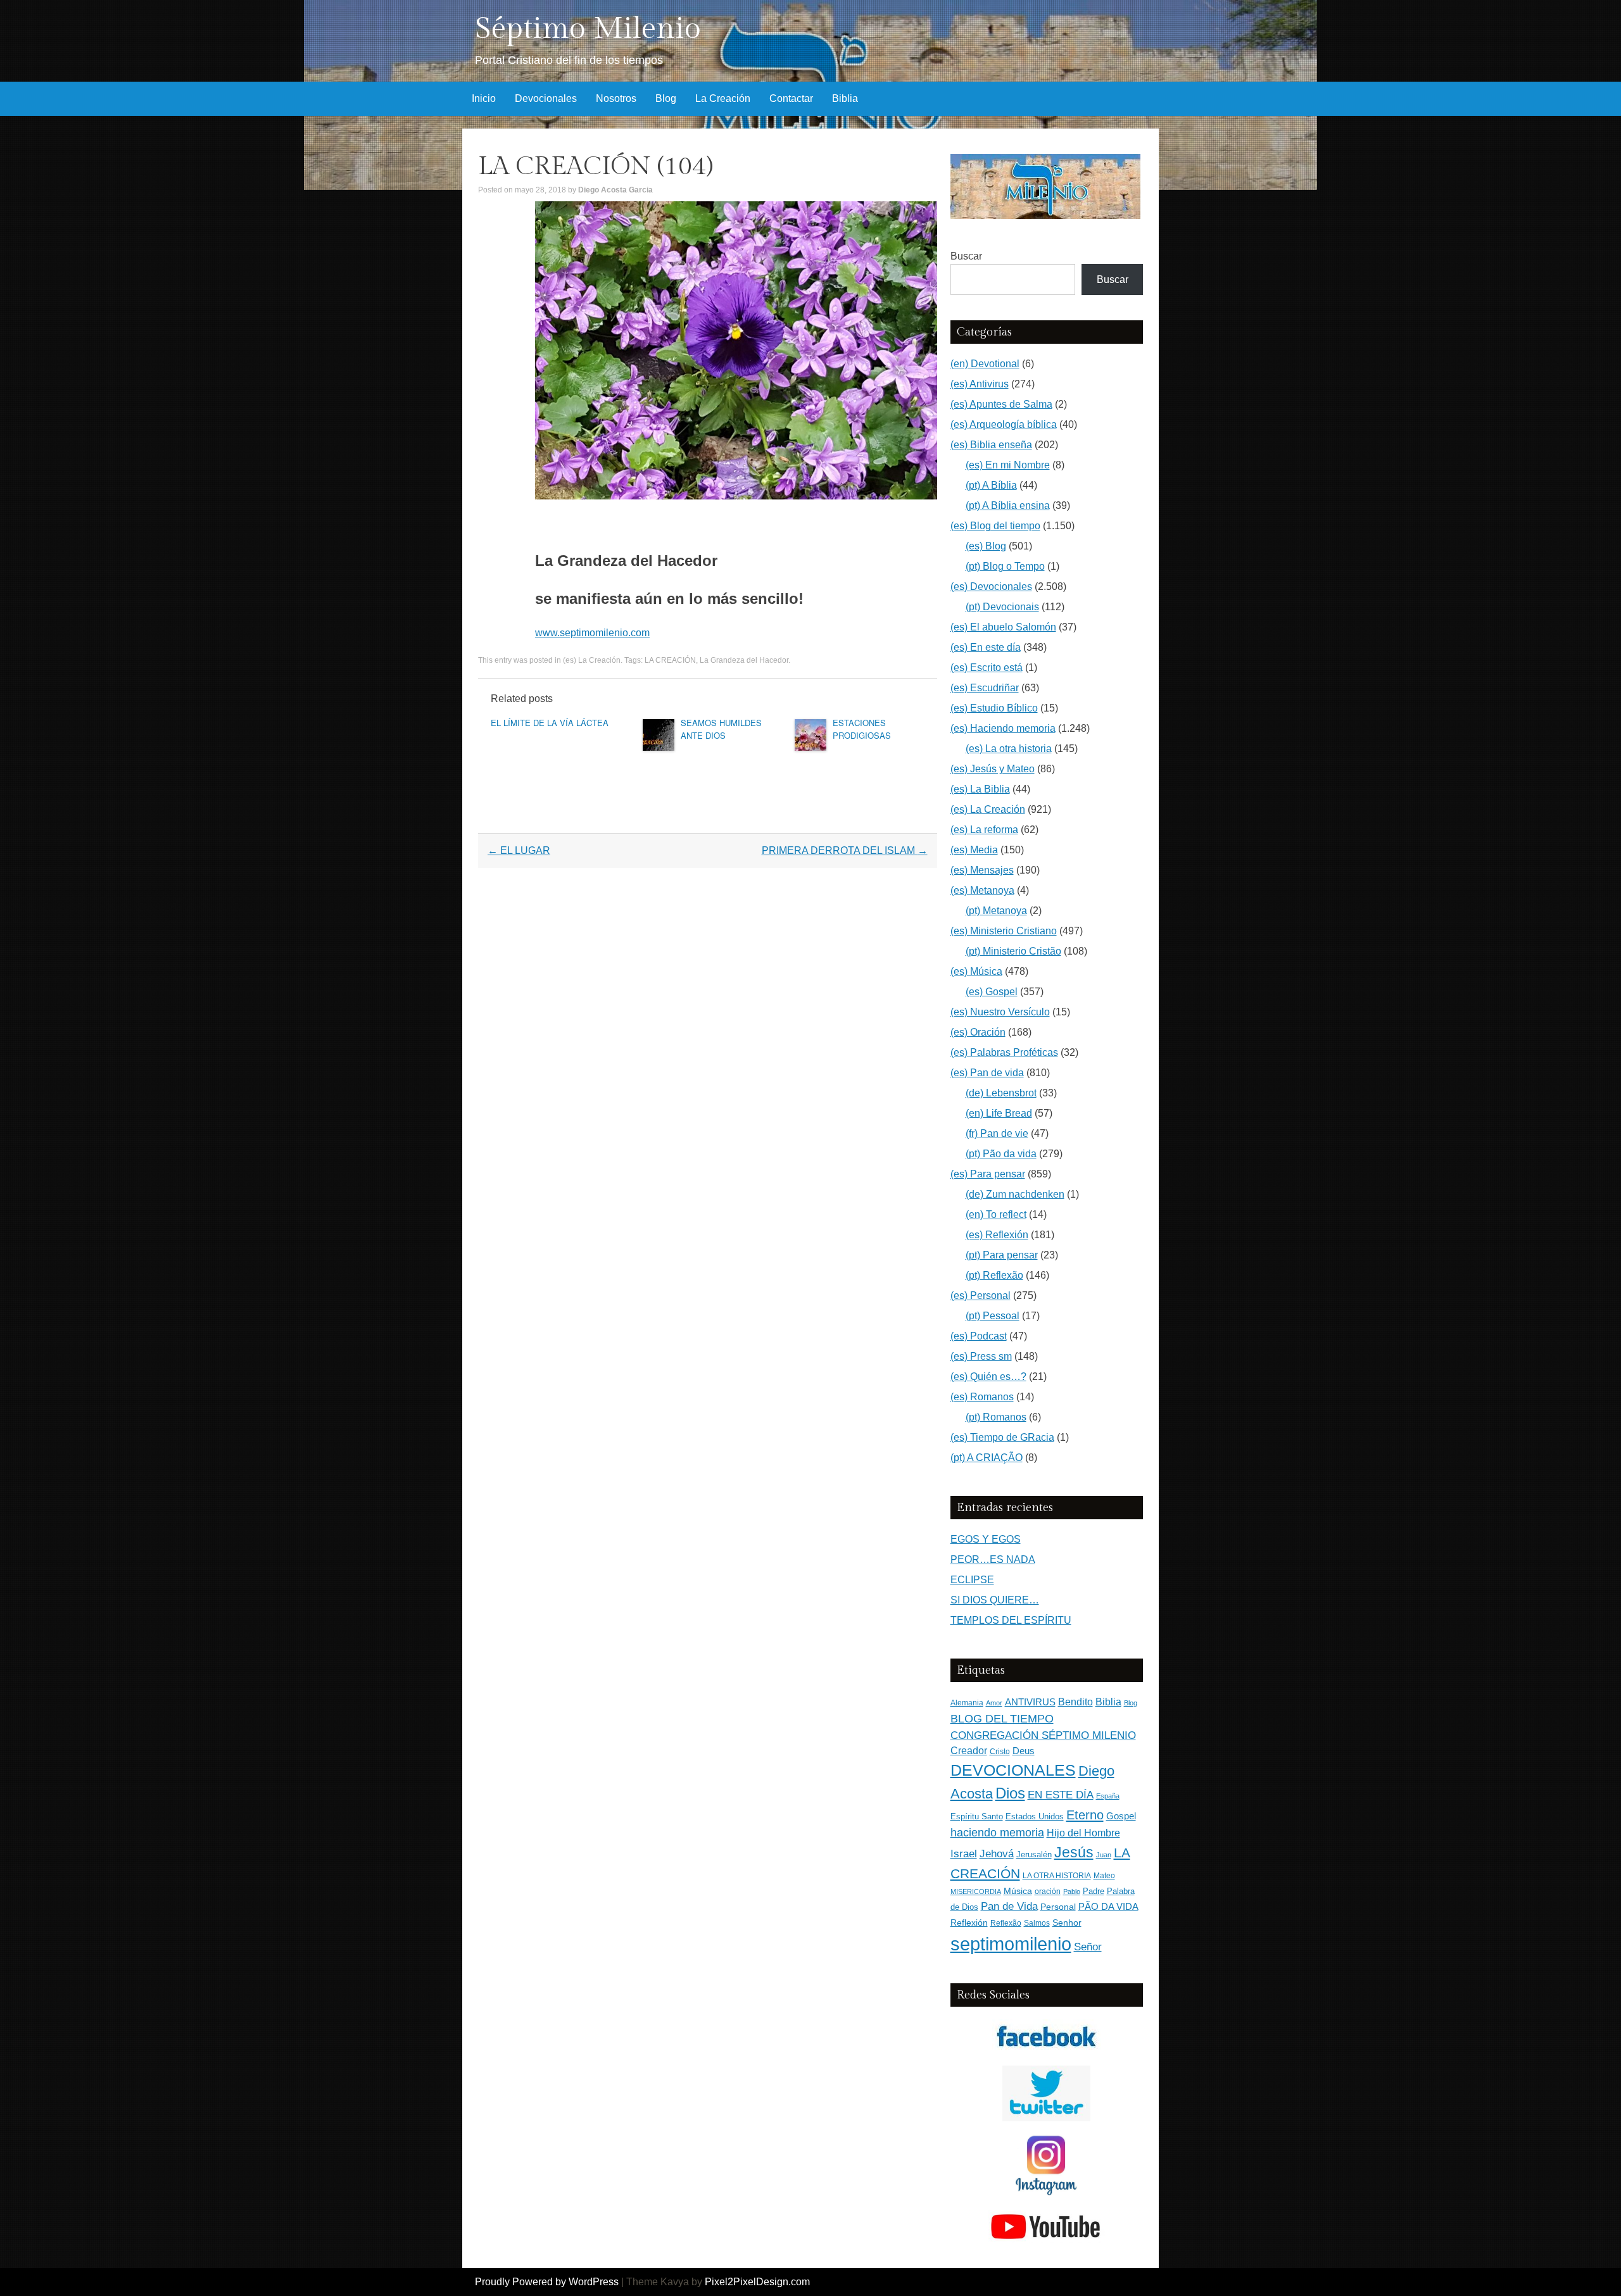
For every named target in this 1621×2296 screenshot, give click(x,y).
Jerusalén (1034, 1854)
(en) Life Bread (999, 1113)
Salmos (1037, 1923)
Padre (1094, 1891)
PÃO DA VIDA (1108, 1906)
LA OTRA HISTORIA (1057, 1876)
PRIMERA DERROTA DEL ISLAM (845, 850)
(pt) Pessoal (993, 1316)
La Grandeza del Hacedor (744, 660)
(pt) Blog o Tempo (1005, 566)
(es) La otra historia (1009, 749)
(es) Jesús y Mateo (993, 769)
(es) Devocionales (991, 587)
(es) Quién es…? (988, 1377)
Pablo (1072, 1891)
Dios (1010, 1793)
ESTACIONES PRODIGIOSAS (862, 729)
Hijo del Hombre (1083, 1833)
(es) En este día (986, 647)
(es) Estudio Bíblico (994, 708)
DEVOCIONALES (1013, 1770)
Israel (964, 1854)
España (1108, 1796)
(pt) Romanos (996, 1417)
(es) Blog (986, 546)
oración (1048, 1891)
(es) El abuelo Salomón (1003, 627)
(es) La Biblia (980, 789)
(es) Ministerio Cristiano (1004, 931)
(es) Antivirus (980, 384)
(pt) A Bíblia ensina (1008, 505)
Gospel (1121, 1816)
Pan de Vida (1009, 1906)
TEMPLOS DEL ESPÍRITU (1011, 1620)
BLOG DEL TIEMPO (1002, 1718)
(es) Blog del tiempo (995, 526)
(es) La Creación (592, 660)
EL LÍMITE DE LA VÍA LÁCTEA (550, 723)
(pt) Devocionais (1002, 607)
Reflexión (969, 1923)
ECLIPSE (972, 1580)
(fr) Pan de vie (997, 1133)
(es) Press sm (981, 1356)
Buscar (966, 256)
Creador (969, 1751)
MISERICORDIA (976, 1891)
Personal (1058, 1907)
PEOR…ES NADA (993, 1559)
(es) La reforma (984, 830)
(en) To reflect (996, 1214)
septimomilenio (1011, 1944)
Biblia (845, 98)
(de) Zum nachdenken (1015, 1194)
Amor (994, 1703)
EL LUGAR (519, 850)
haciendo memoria (997, 1833)
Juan (1104, 1855)
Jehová (997, 1854)
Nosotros (616, 98)
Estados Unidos (1035, 1816)
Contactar (791, 98)
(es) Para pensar (988, 1174)
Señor (1088, 1947)
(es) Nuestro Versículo (1000, 1012)
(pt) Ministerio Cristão (1013, 951)
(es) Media (974, 850)
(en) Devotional (985, 364)
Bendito (1075, 1702)
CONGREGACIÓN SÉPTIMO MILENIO (1043, 1735)
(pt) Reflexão (994, 1275)
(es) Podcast (979, 1336)
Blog (666, 98)
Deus (1024, 1751)
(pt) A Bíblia (991, 485)
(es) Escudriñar (985, 688)
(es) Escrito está (987, 668)
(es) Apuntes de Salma (1001, 404)
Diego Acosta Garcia (615, 190)
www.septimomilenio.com (592, 633)
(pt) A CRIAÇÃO (987, 1458)
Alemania (967, 1703)
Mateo (1104, 1876)
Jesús (1074, 1852)
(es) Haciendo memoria (1003, 728)
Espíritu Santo (977, 1817)
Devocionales (546, 98)
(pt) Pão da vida (1001, 1154)
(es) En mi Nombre (1008, 465)
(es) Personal (981, 1295)
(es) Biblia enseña (991, 445)
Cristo (1000, 1752)
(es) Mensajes (982, 870)
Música (1018, 1891)
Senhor (1067, 1923)
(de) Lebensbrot (1001, 1093)
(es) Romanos (982, 1397)
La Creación (723, 98)
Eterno (1085, 1815)
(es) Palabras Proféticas (1004, 1052)
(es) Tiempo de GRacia (1002, 1437)
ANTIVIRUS (1030, 1702)
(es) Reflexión (997, 1235)
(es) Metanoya (982, 890)
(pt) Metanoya (996, 911)
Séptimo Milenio (588, 29)
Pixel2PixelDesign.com (757, 2282)
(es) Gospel (992, 992)
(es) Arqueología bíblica (1004, 424)
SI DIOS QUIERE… (995, 1600)
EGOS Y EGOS (986, 1539)
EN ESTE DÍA (1061, 1795)
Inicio (484, 98)
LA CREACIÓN (670, 660)
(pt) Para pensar (1002, 1255)
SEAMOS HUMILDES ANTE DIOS (721, 729)
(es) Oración (978, 1032)
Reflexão (1006, 1923)
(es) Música (976, 971)
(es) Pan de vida (987, 1073)
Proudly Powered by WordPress (547, 2282)
